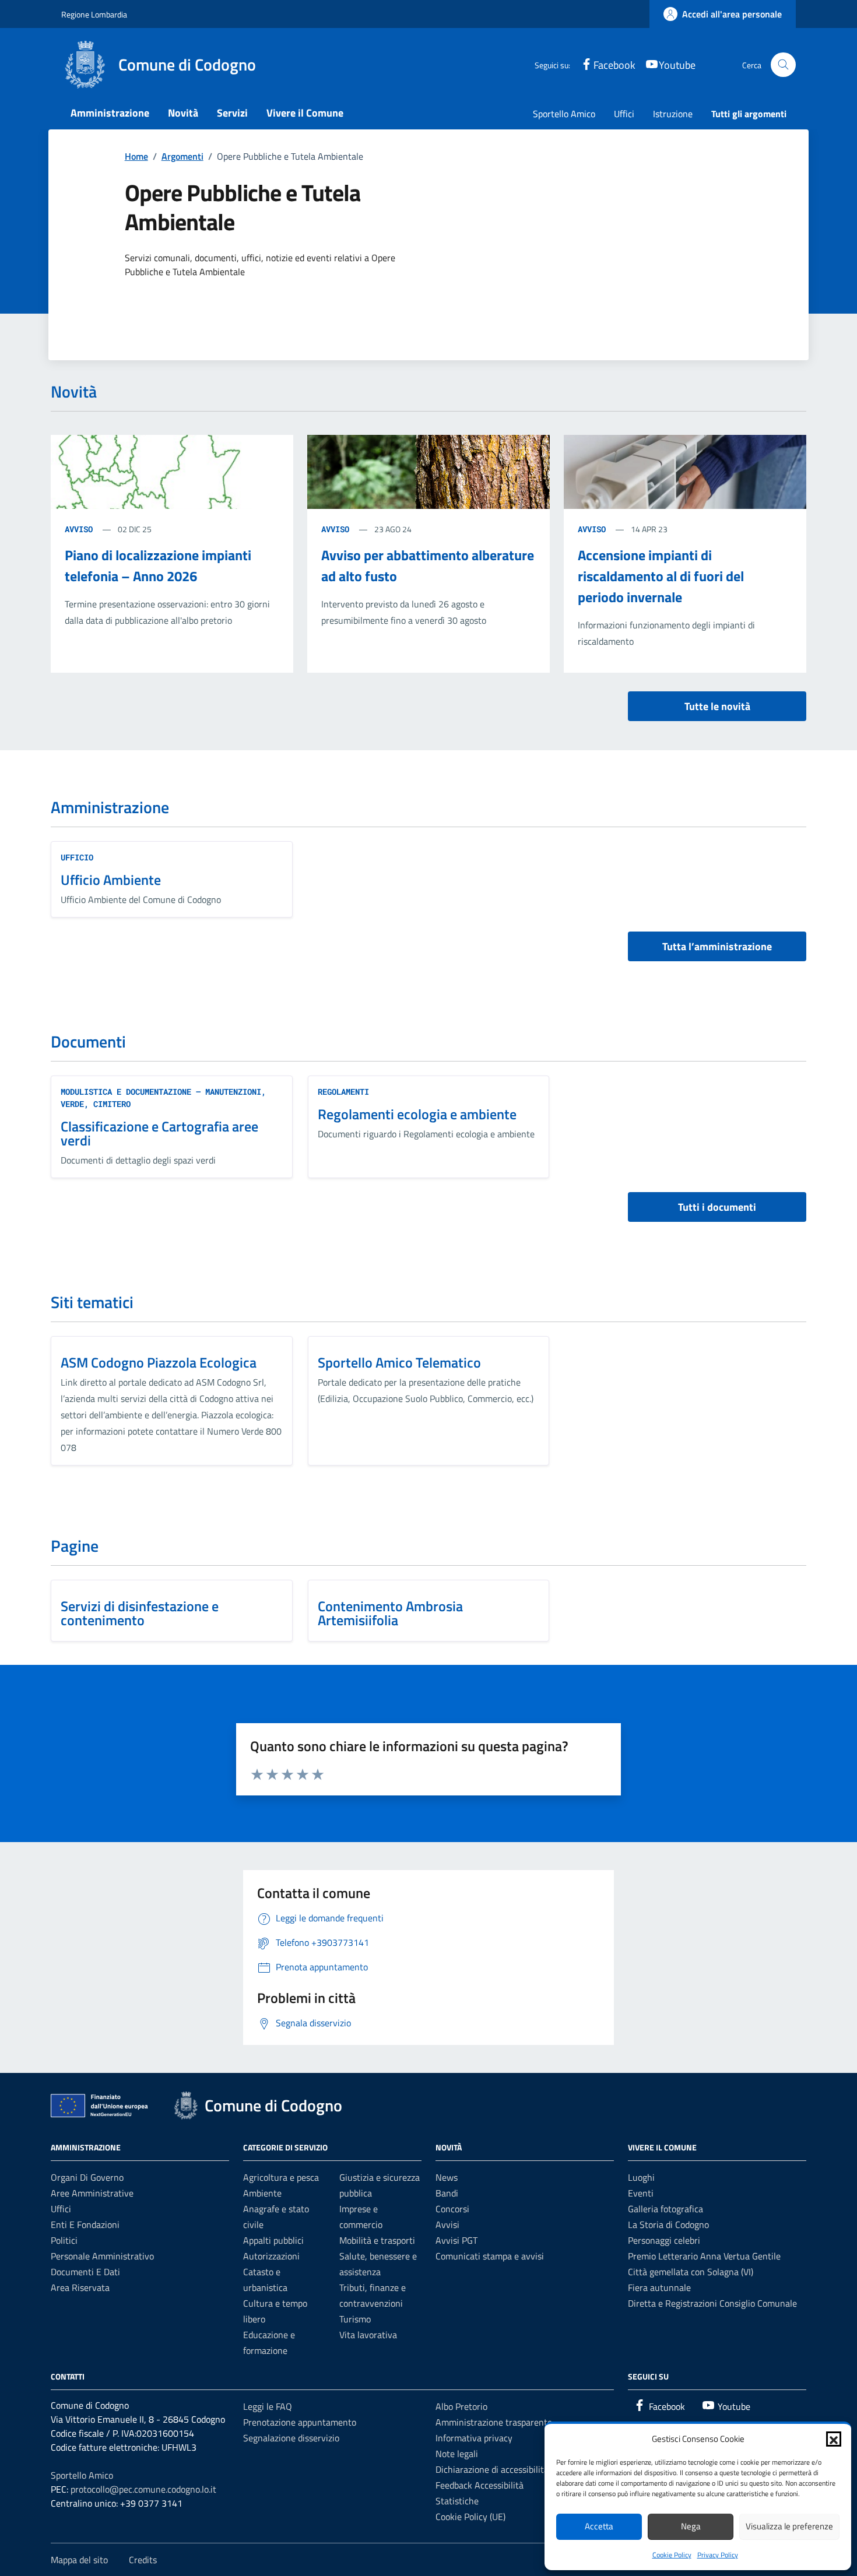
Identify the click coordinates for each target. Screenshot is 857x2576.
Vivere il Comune (305, 113)
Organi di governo (87, 2177)
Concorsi (452, 2209)
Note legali (457, 2454)
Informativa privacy (474, 2438)
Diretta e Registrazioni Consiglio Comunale (712, 2303)
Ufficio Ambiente (111, 880)
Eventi (641, 2193)
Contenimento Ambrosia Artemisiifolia (390, 1613)
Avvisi (447, 2224)
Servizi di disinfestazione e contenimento (140, 1613)
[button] (834, 2439)
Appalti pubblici (273, 2240)
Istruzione (673, 114)
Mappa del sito (79, 2560)
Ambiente (262, 2193)
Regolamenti (343, 1092)
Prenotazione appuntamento (300, 2422)
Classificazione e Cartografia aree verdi (159, 1133)
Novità (183, 113)
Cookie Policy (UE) (470, 2517)
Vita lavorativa (368, 2335)
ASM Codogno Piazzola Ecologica (159, 1362)
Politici (64, 2240)
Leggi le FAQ (268, 2406)
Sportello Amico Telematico (399, 1362)
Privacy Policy (718, 2555)
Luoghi (641, 2177)
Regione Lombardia (94, 14)
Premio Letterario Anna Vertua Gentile (704, 2256)
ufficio (77, 857)
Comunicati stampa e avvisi (490, 2256)
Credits (143, 2560)
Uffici (624, 114)
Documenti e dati (85, 2272)
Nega (691, 2526)
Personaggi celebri (664, 2240)
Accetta (599, 2526)
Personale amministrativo (102, 2256)
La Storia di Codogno (668, 2224)
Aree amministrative (92, 2193)
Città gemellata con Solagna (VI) (691, 2272)
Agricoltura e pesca (281, 2177)
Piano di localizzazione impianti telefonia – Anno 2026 (158, 565)
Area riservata (80, 2287)
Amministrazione (110, 113)
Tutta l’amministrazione (717, 946)
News (447, 2177)
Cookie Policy (672, 2555)
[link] (723, 14)
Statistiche (457, 2501)
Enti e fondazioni (85, 2224)
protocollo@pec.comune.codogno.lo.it (143, 2489)
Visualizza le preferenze (789, 2526)
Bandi (447, 2193)
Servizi (232, 113)
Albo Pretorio (461, 2406)
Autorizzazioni (271, 2256)
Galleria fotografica (665, 2209)
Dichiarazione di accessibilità (492, 2469)
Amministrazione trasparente (494, 2422)
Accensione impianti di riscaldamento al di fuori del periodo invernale (661, 576)
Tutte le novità (717, 706)
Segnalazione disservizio (291, 2438)
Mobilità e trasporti (377, 2240)
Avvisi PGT (456, 2240)
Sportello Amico (564, 114)
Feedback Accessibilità (480, 2485)
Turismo (355, 2319)
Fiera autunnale (659, 2287)
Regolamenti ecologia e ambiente (417, 1114)
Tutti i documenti (717, 1207)
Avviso (81, 529)
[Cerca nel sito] (783, 65)
